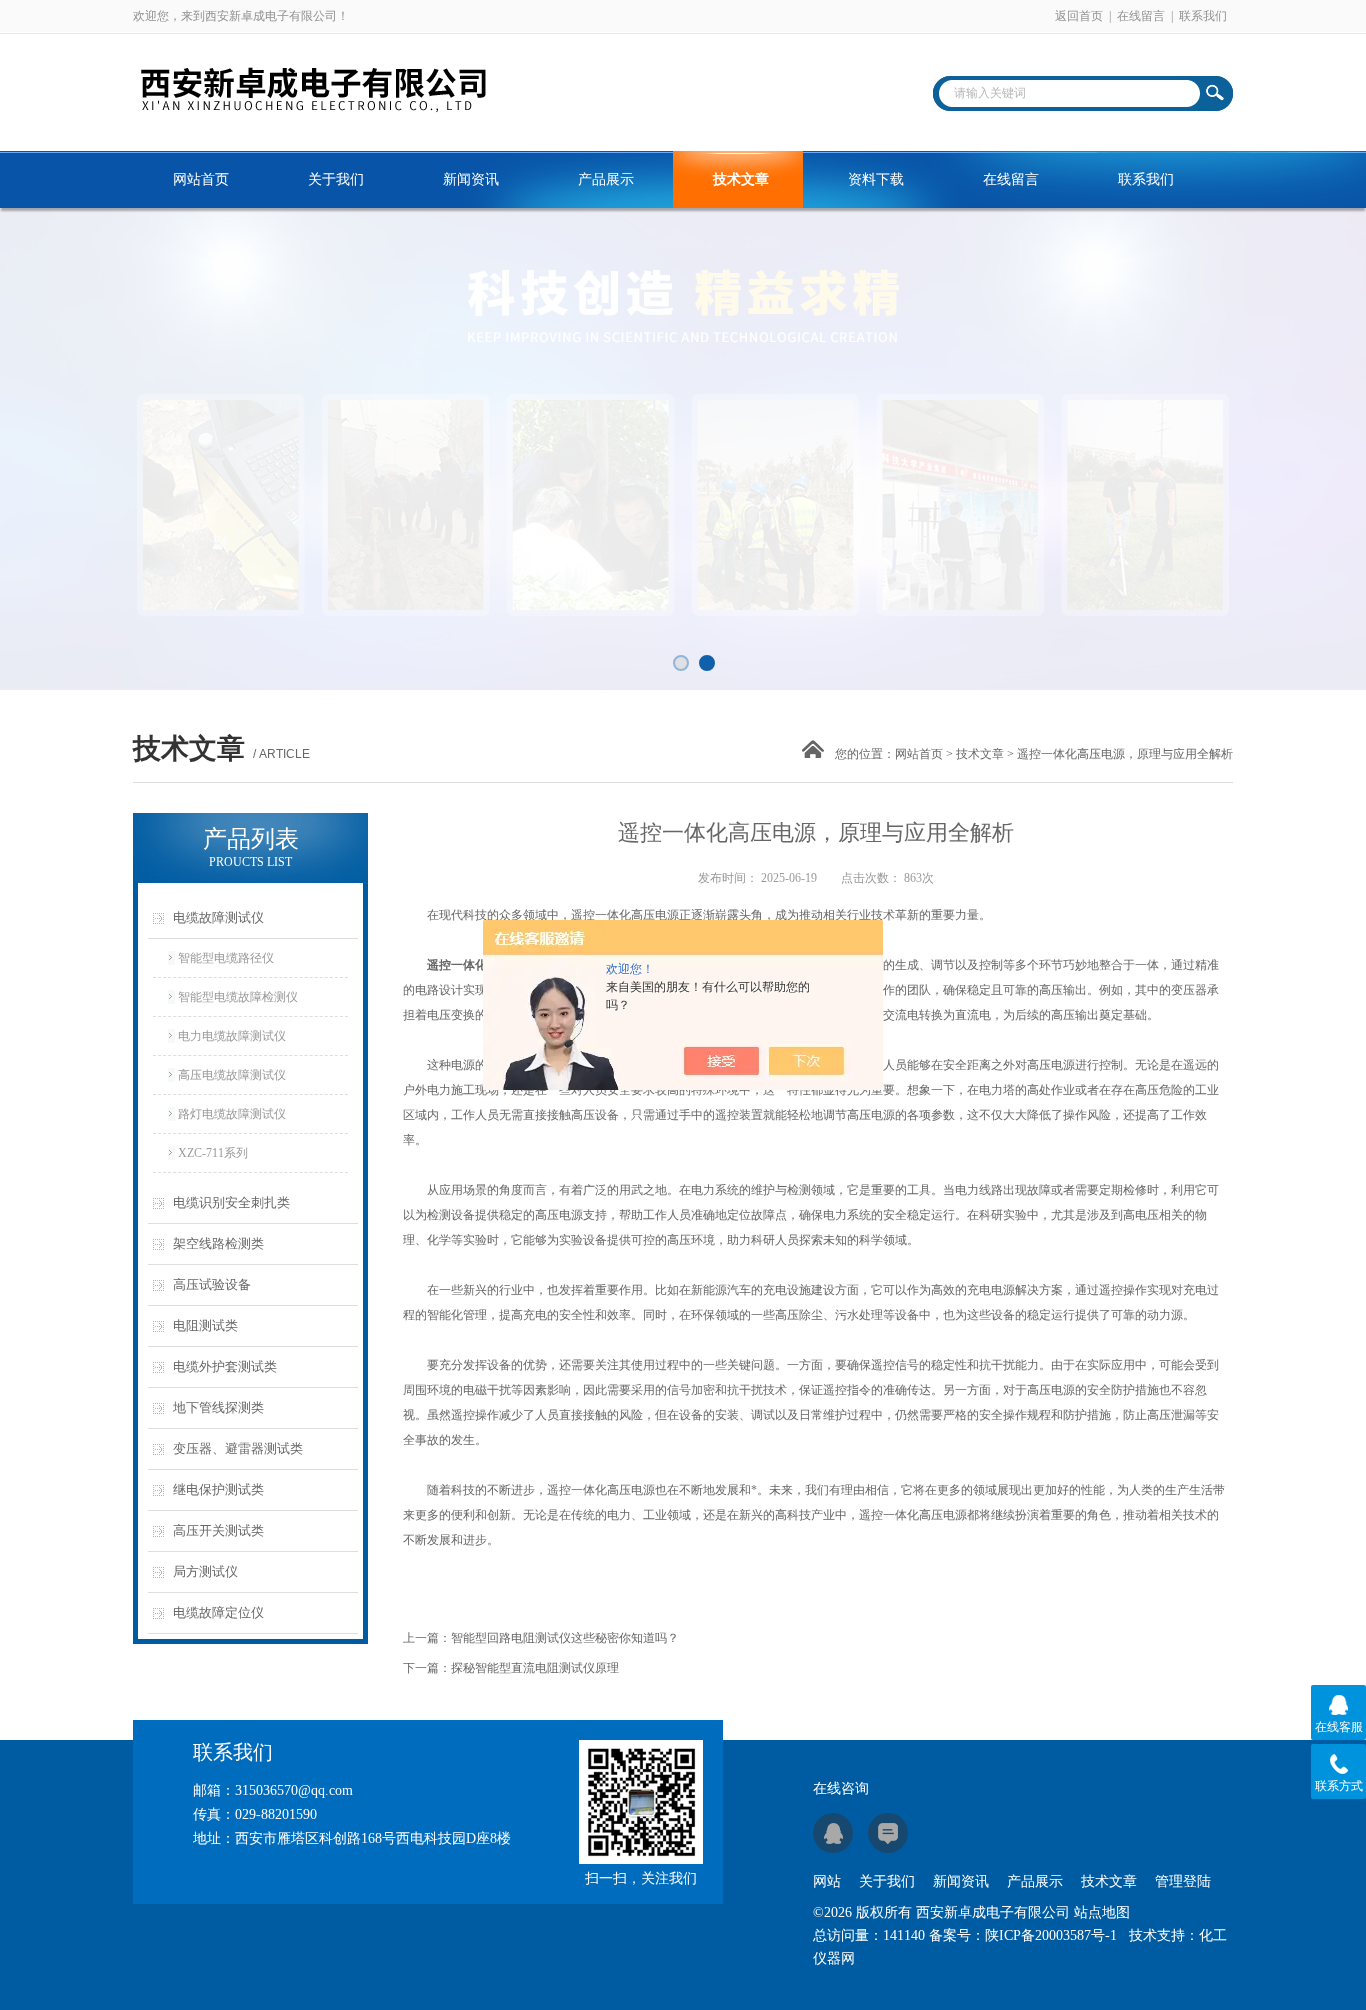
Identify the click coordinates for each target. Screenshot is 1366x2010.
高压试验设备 (212, 1284)
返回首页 (1079, 16)
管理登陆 (1183, 1881)
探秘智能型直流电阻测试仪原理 (535, 1668)
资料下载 (876, 179)
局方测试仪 (205, 1571)
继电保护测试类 (218, 1489)
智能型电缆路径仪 (226, 958)
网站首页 (201, 179)
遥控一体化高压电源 (481, 965)
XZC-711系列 (213, 1153)
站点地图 (1102, 1912)
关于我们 (336, 179)
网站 (827, 1881)
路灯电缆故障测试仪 (232, 1114)
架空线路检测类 (218, 1243)
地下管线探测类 (218, 1407)
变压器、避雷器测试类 (238, 1448)
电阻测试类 (205, 1325)
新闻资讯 (471, 179)
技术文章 (741, 179)
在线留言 (1141, 16)
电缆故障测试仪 (218, 917)
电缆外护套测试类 (225, 1366)
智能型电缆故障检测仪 (238, 997)
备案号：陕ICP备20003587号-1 (1023, 1935)
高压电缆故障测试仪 (232, 1075)
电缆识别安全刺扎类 (231, 1202)
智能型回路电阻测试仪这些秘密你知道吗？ (565, 1638)
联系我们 (1203, 16)
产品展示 (606, 179)
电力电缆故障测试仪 (232, 1036)
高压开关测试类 (218, 1530)
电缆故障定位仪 (218, 1612)
